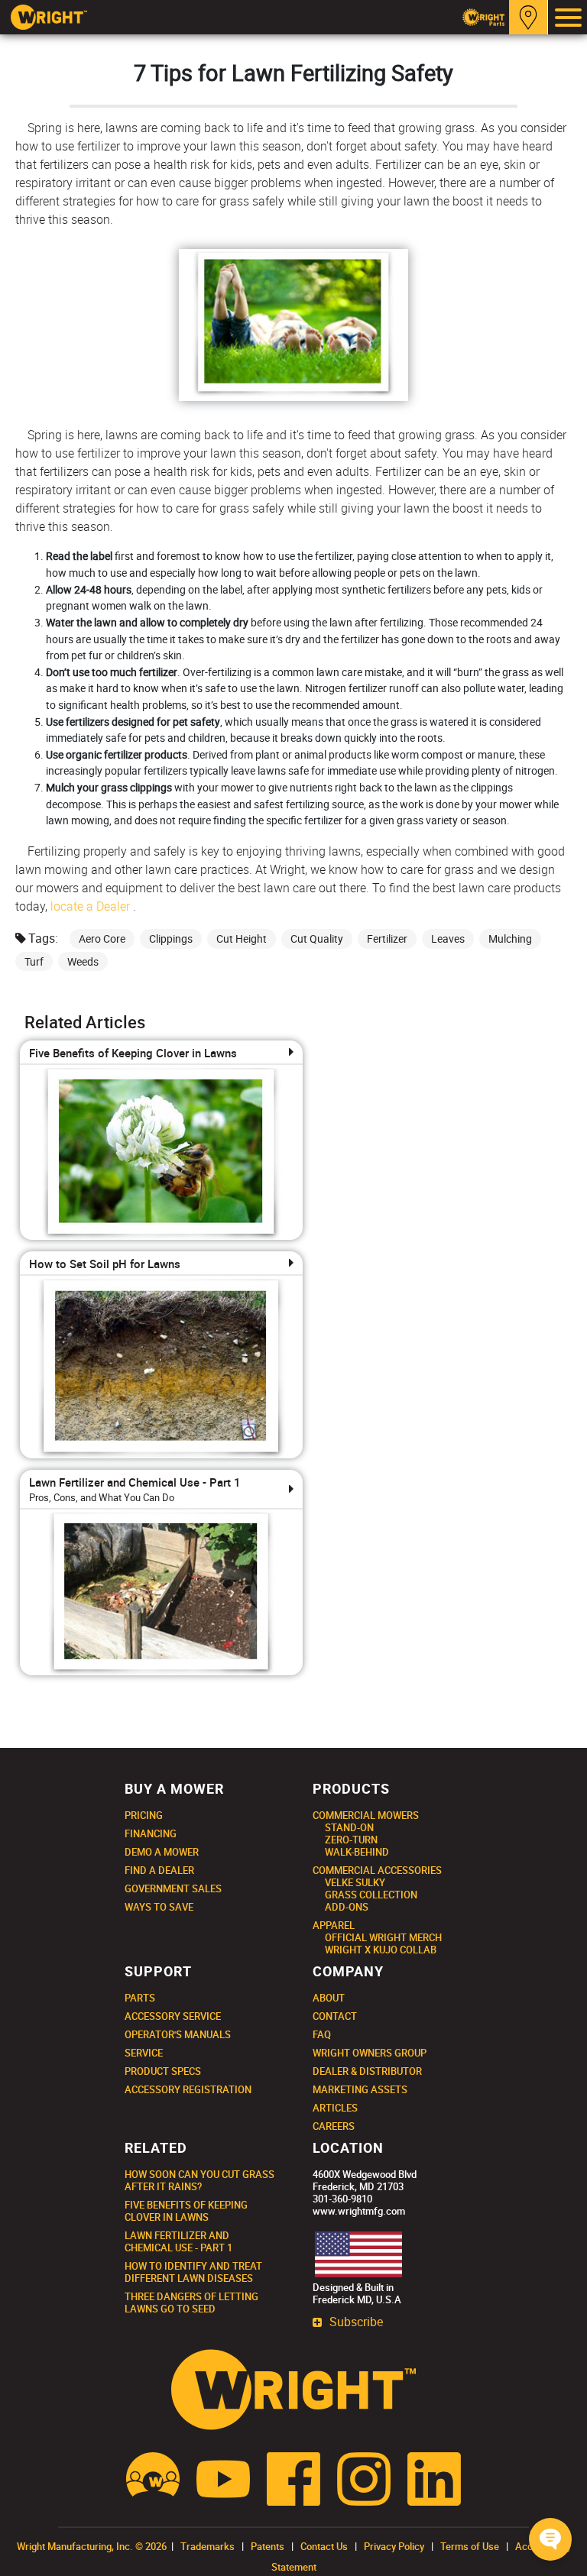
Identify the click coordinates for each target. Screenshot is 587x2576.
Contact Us (324, 2546)
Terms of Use (470, 2546)
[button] (550, 2539)
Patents (268, 2546)
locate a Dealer (90, 906)
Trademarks (208, 2546)
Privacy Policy (394, 2546)
